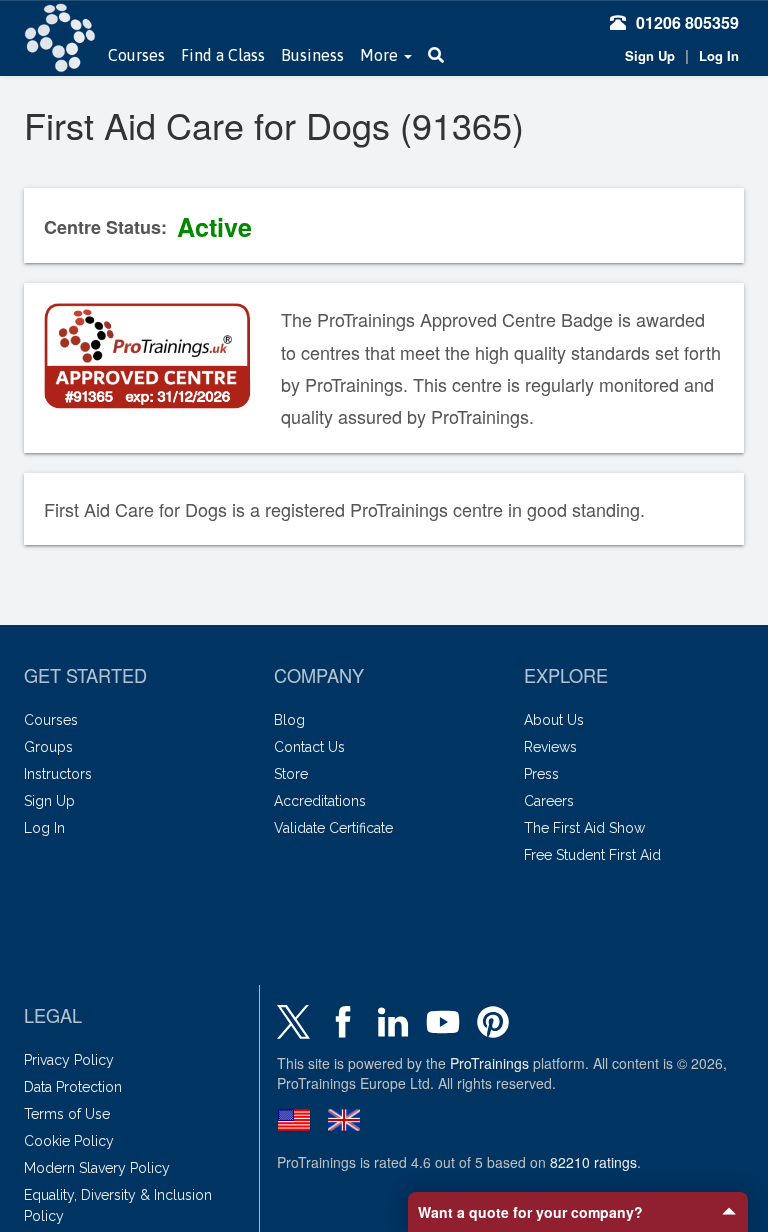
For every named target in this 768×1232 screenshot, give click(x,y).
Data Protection (73, 1087)
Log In (719, 55)
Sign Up (650, 55)
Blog (289, 720)
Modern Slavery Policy (97, 1168)
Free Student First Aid (592, 855)
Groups (48, 747)
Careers (549, 801)
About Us (554, 720)
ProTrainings (489, 1063)
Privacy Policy (69, 1060)
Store (291, 774)
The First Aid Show (584, 828)
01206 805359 (687, 22)
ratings (593, 1162)
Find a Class (223, 55)
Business (312, 55)
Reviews (550, 747)
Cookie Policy (69, 1141)
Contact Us (309, 747)
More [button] (381, 55)
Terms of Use (67, 1114)
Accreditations (320, 801)
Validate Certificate (333, 828)
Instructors (58, 774)
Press (541, 774)
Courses (136, 55)
